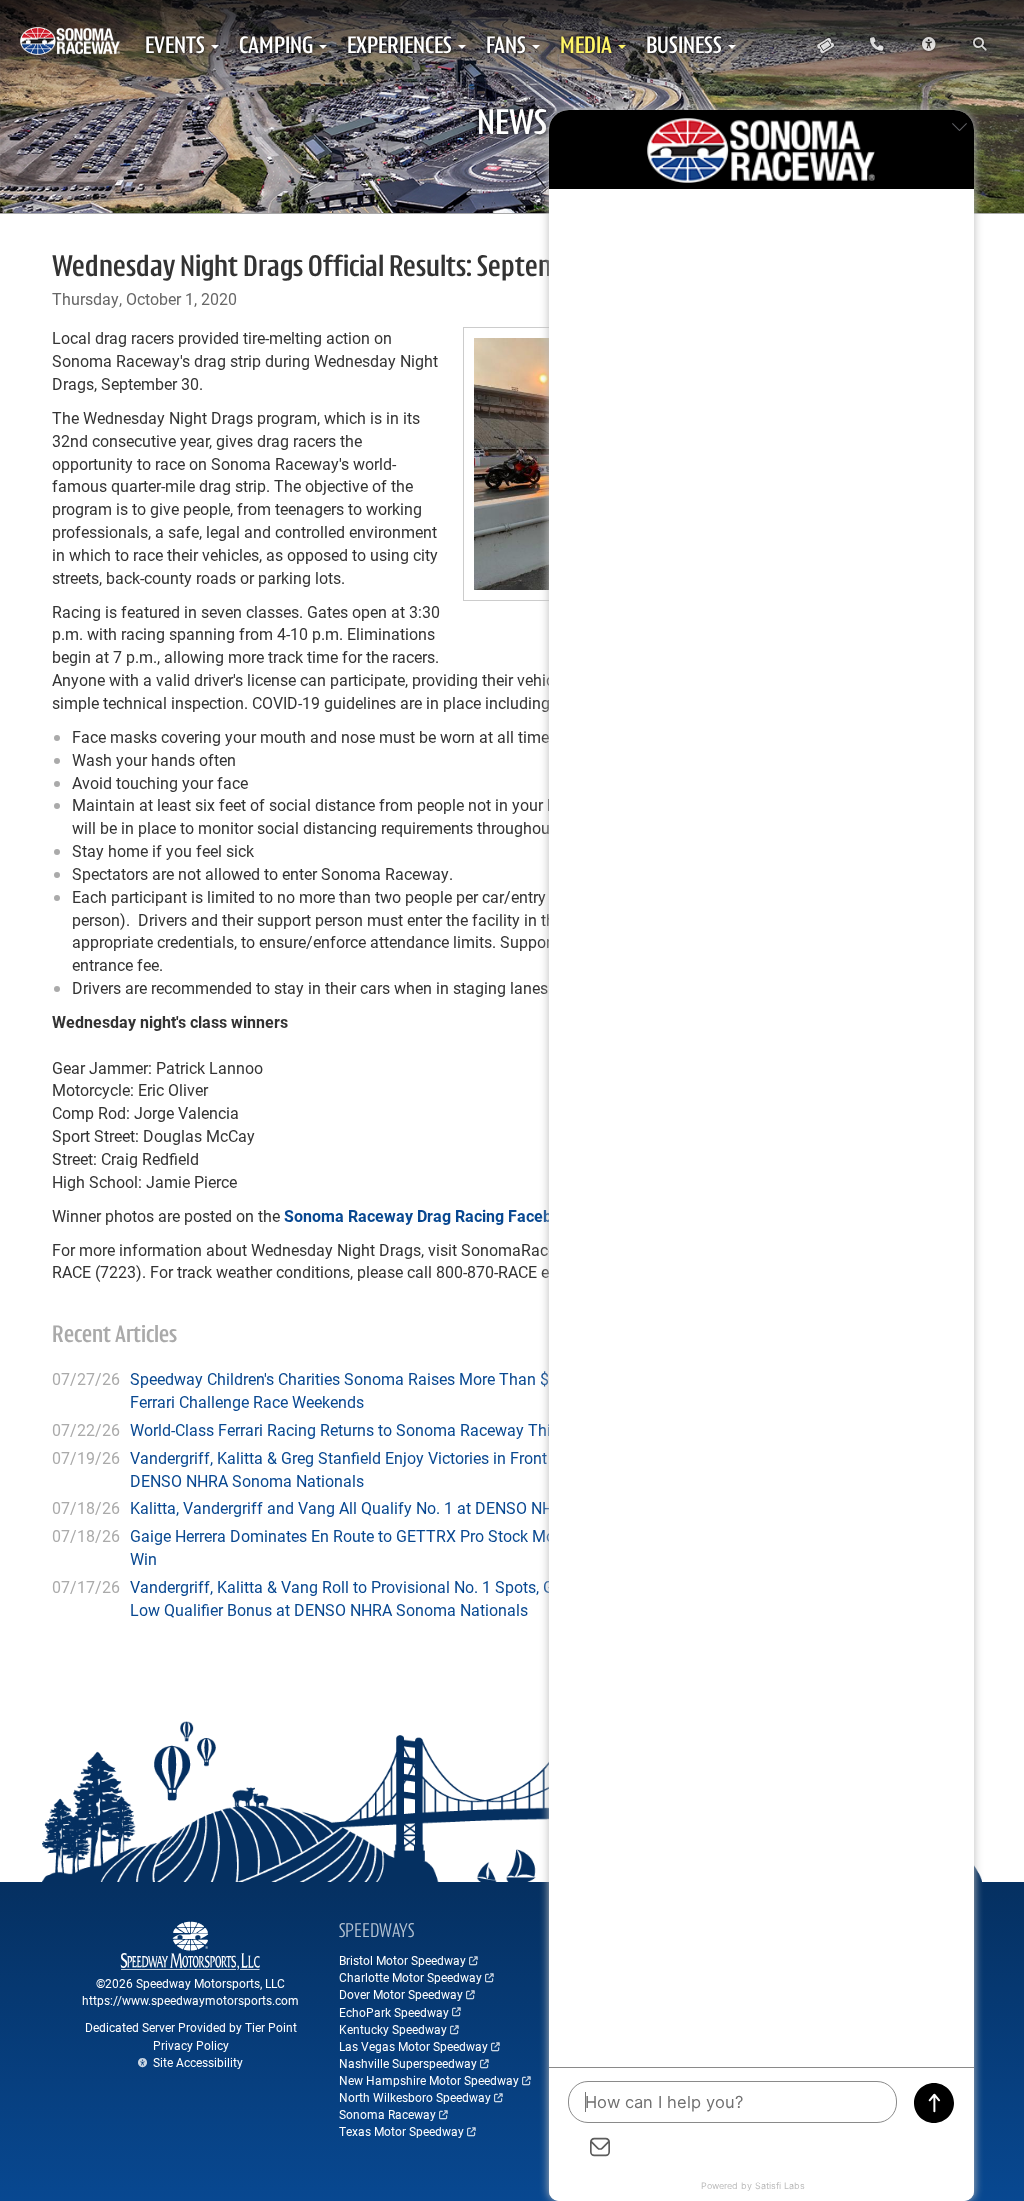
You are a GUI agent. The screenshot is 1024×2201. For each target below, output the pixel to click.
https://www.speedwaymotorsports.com (190, 2000)
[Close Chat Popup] (959, 130)
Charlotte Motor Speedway (410, 1977)
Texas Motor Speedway (401, 2131)
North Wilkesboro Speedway (415, 2097)
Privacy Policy (191, 2045)
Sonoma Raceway (387, 2114)
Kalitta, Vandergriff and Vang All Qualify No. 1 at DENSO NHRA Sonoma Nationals (419, 1507)
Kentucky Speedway (393, 2029)
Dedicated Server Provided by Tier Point (191, 2027)
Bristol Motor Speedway (402, 1960)
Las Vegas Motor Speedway (413, 2046)
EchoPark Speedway (394, 2012)
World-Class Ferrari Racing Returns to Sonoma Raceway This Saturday (378, 1429)
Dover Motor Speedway (401, 1994)
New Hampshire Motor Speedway (429, 2080)
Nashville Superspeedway (408, 2063)
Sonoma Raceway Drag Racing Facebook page (451, 1215)
